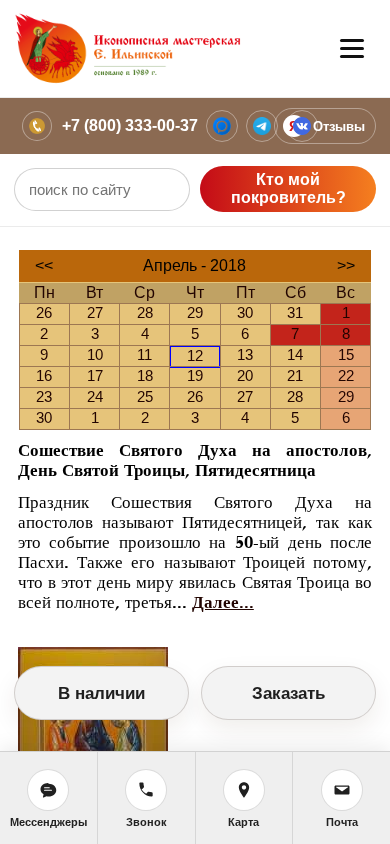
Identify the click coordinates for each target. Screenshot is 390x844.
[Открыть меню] (352, 49)
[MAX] (222, 126)
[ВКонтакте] (302, 126)
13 (245, 354)
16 (44, 375)
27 (95, 312)
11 (144, 354)
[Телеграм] (262, 126)
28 (145, 312)
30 (245, 312)
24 (95, 396)
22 (346, 375)
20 (245, 375)
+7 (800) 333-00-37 (130, 125)
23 (44, 396)
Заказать (288, 693)
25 (145, 396)
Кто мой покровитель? (288, 188)
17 (95, 375)
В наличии (101, 693)
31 (295, 312)
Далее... (223, 602)
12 (195, 355)
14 (295, 354)
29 (195, 312)
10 (95, 354)
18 (145, 375)
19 (195, 375)
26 (44, 312)
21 (295, 375)
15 (346, 354)
